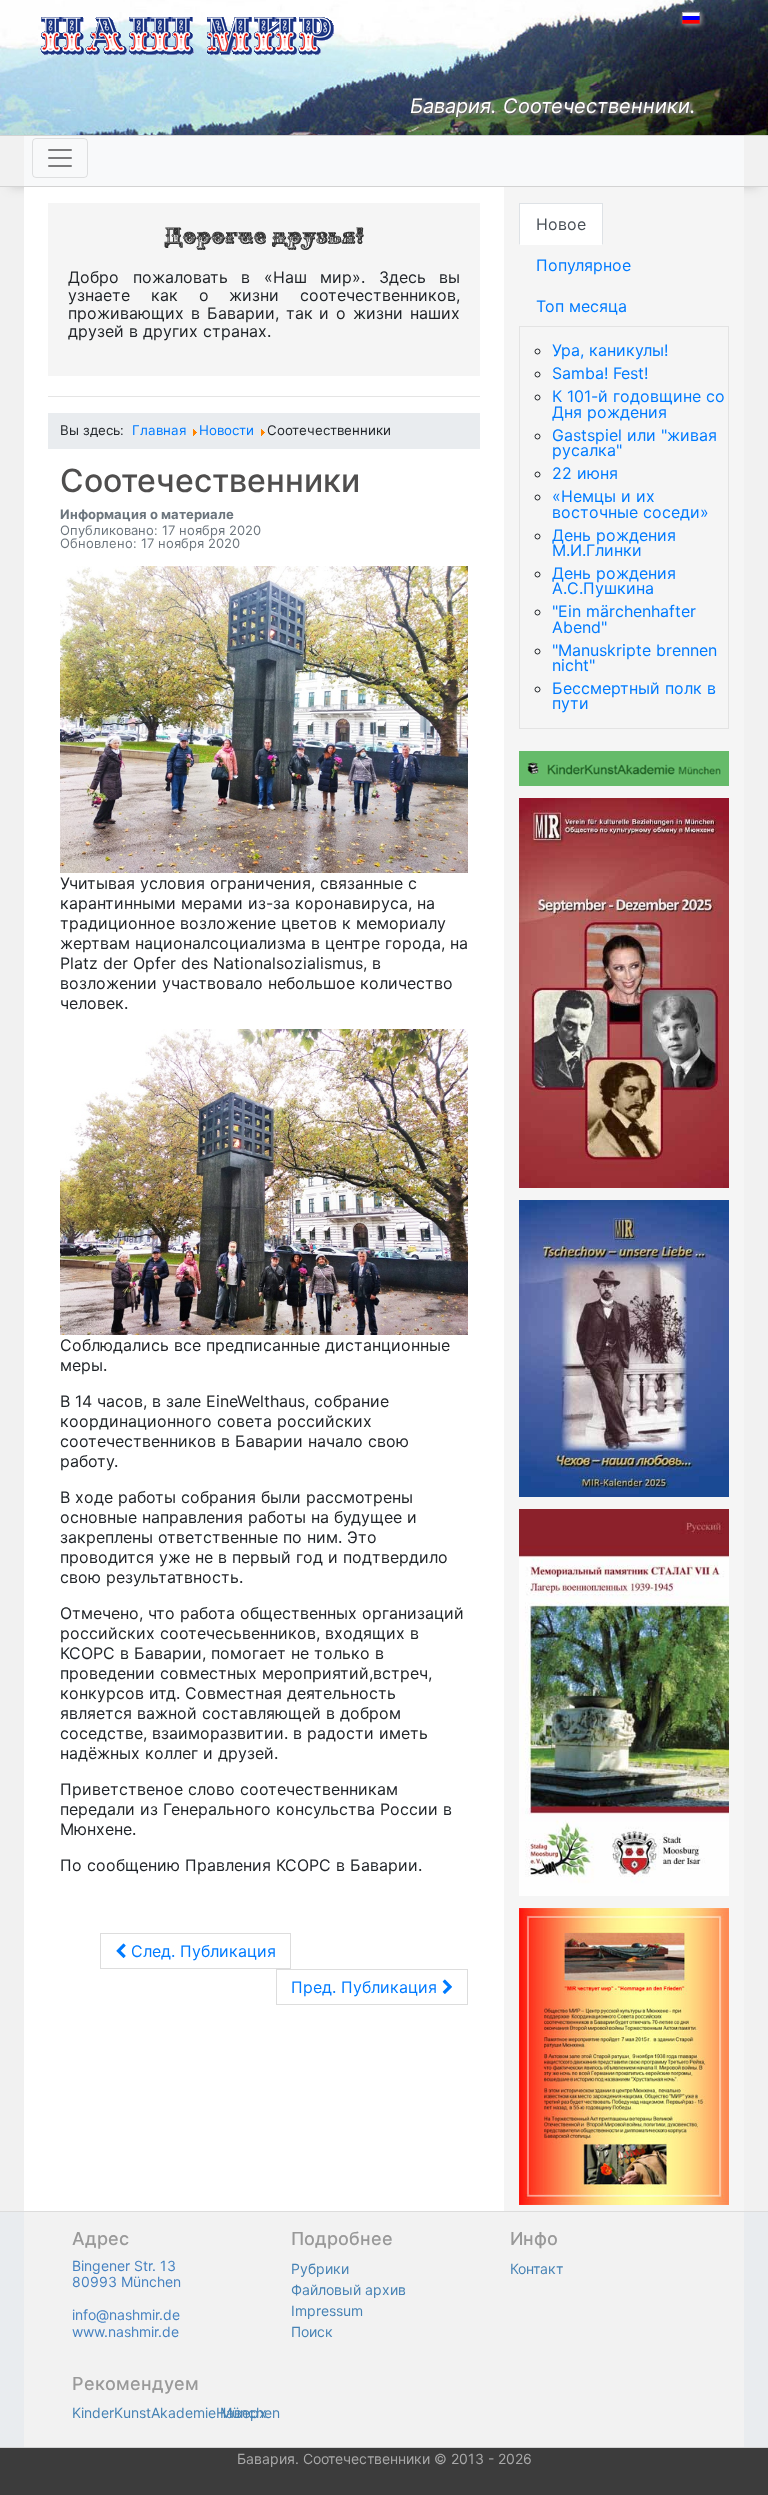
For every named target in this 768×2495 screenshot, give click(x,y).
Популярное (583, 265)
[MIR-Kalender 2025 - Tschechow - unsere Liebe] (624, 1347)
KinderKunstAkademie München (176, 2412)
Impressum (327, 2310)
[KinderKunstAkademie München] (624, 767)
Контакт (536, 2268)
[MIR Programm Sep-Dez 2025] (624, 992)
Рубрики (320, 2268)
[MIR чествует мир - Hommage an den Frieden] (624, 2055)
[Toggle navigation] (60, 158)
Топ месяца (581, 306)
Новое (561, 224)
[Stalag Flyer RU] (624, 1701)
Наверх (241, 2412)
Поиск (312, 2331)
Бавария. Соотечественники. (553, 106)
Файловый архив (348, 2289)
